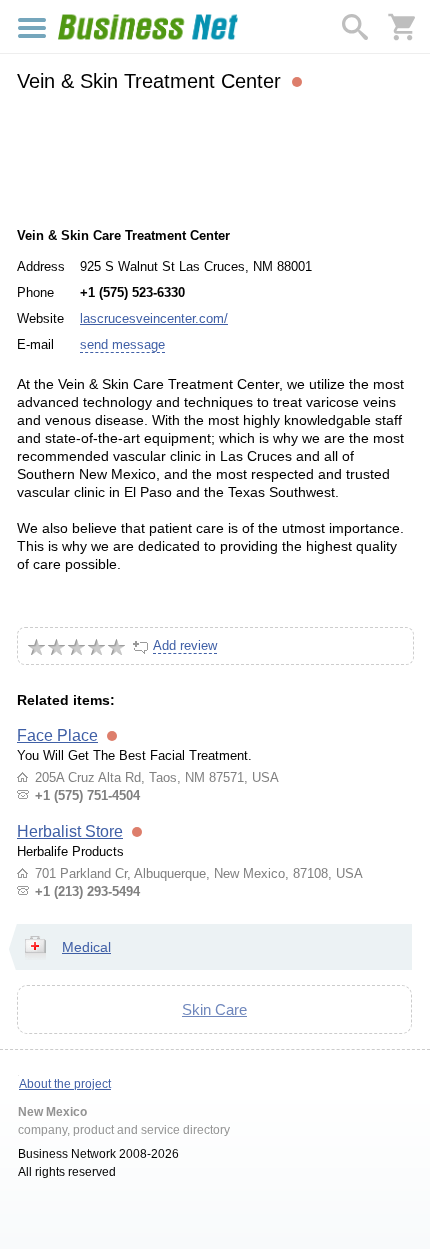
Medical (86, 947)
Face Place (57, 735)
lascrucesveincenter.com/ (154, 318)
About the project (65, 1084)
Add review (185, 645)
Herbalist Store (70, 831)
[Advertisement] (214, 157)
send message (122, 344)
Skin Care (214, 1009)
